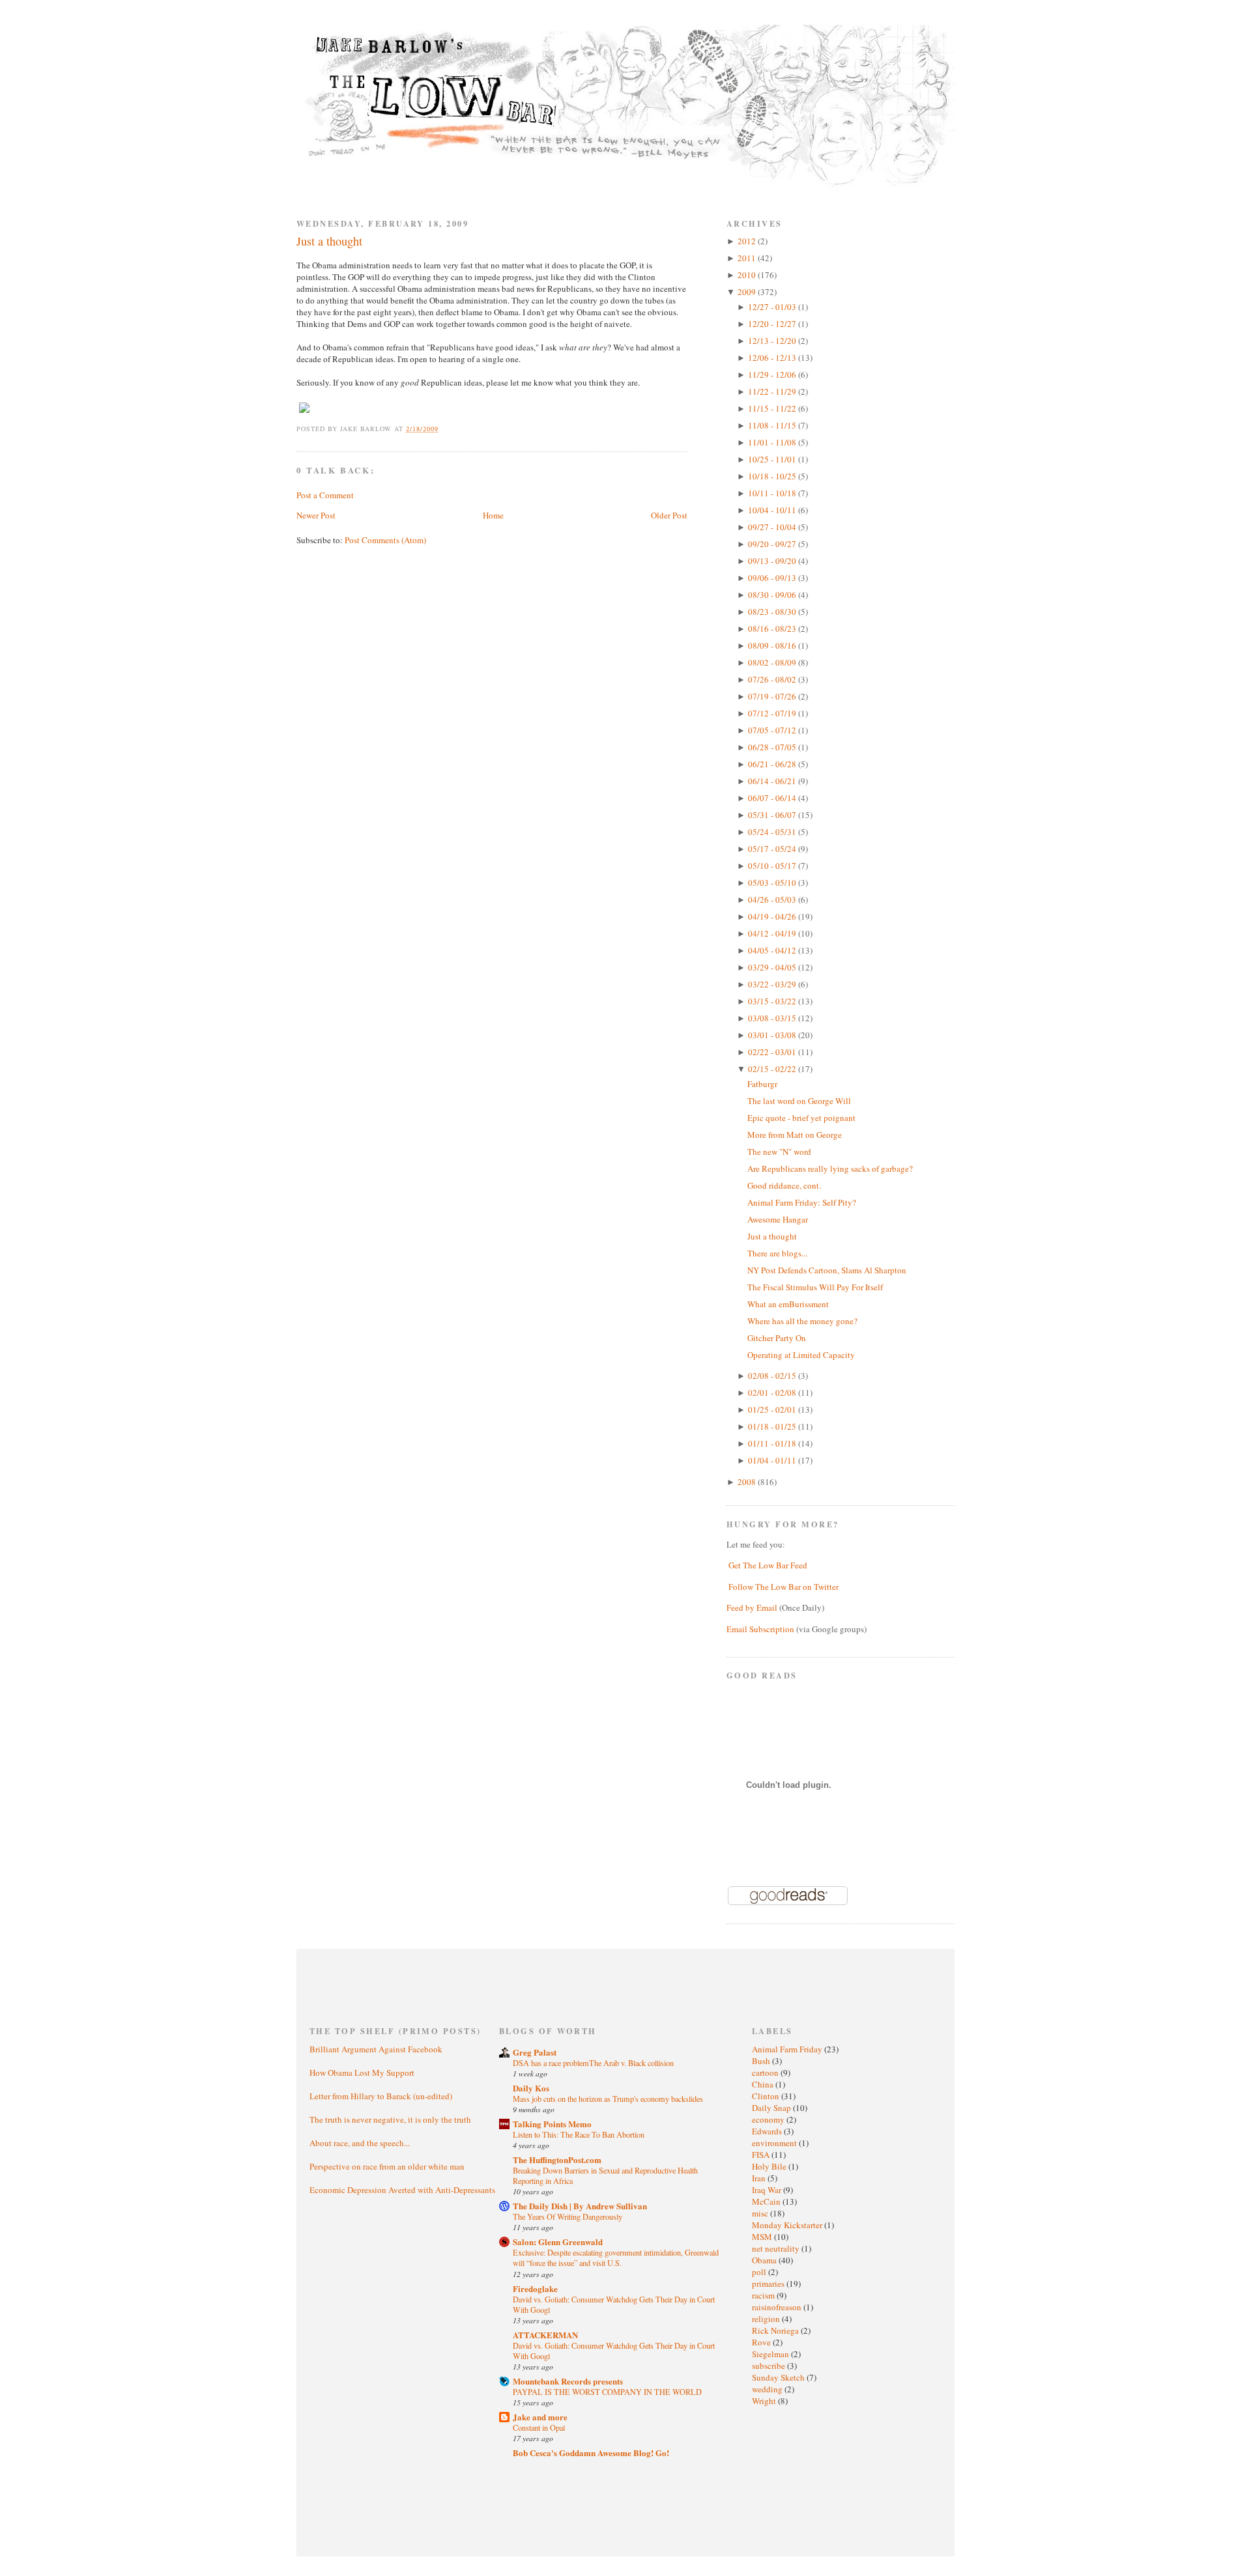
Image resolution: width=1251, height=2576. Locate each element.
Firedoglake (535, 2288)
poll (760, 2272)
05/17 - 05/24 (773, 849)
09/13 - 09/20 (773, 561)
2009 (748, 292)
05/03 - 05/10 (773, 883)
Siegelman (771, 2354)
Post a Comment (325, 495)
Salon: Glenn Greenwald (558, 2242)
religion (767, 2319)
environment (775, 2143)
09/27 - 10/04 (773, 527)
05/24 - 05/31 (773, 832)
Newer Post (316, 515)
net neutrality (777, 2248)
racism (764, 2295)
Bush (762, 2061)
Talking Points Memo (552, 2124)
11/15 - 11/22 (773, 408)
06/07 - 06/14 (773, 798)
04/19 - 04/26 (773, 916)
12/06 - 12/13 (773, 358)
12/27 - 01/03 (773, 307)
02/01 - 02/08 (773, 1393)
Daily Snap (772, 2108)
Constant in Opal (539, 2427)
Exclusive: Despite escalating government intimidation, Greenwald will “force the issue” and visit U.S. (616, 2258)
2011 (748, 258)
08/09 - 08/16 (773, 645)
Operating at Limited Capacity (801, 1355)
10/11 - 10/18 (773, 493)
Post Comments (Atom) (385, 540)
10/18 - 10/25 (773, 476)
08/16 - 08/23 (773, 629)
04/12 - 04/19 (773, 933)
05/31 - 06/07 (773, 815)
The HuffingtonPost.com (557, 2159)
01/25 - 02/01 (773, 1409)
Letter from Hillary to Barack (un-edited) (381, 2096)
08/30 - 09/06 (773, 595)
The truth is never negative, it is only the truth (390, 2119)
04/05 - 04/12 (773, 950)
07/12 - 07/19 (773, 713)
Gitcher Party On (777, 1338)
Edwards (768, 2131)
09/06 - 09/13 (773, 578)
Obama (765, 2260)
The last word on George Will (799, 1101)
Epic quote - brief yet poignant (801, 1118)
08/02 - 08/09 (773, 662)
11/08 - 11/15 (773, 425)
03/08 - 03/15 (773, 1018)
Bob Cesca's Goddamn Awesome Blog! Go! (591, 2453)
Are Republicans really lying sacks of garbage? (830, 1168)
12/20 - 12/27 (773, 324)
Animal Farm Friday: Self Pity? (802, 1202)
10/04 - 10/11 (773, 510)
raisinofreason (778, 2307)
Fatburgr (762, 1084)
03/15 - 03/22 (773, 1001)
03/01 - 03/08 (773, 1035)
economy (769, 2119)
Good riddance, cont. (784, 1185)
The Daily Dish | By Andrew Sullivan (580, 2206)
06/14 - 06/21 (773, 781)
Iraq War (768, 2190)
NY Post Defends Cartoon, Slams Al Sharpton (827, 1270)
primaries (769, 2284)
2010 (748, 275)
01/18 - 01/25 (773, 1426)
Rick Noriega (776, 2330)
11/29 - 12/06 (773, 375)
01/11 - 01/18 (773, 1443)
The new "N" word (779, 1152)
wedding (768, 2389)
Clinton (767, 2096)
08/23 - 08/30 (773, 612)
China (764, 2084)
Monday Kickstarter (788, 2225)
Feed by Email (752, 1607)
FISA (762, 2155)
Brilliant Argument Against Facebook (376, 2049)
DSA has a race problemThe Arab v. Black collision (593, 2063)
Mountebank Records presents (568, 2381)
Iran (760, 2178)
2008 (748, 1482)
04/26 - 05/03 (773, 899)
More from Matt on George (795, 1135)
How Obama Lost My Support (362, 2073)
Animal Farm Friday (788, 2049)
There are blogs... (777, 1253)
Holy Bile (770, 2166)
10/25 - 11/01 (773, 459)
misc (761, 2213)
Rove (762, 2342)
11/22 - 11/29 (773, 391)
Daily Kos (531, 2088)
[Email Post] (446, 429)
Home (493, 515)
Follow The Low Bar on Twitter (784, 1587)
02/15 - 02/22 (773, 1069)
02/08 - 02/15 (773, 1376)
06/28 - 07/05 (773, 747)
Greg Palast (535, 2052)
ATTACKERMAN (545, 2335)
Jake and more (540, 2417)
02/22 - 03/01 (773, 1052)
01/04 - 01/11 (773, 1460)
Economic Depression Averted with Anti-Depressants (402, 2190)
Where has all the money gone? (802, 1321)
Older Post (669, 515)
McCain (767, 2201)
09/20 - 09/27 (773, 544)
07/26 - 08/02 (773, 679)
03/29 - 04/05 (773, 967)
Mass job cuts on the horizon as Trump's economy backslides (608, 2099)
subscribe (769, 2366)
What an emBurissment (788, 1304)
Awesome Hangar (778, 1219)
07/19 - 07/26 (773, 696)
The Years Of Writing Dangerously (568, 2216)
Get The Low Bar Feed (768, 1565)
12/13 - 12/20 (773, 341)
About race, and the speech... (360, 2143)
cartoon (766, 2073)
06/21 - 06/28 (773, 764)
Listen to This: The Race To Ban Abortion (579, 2134)
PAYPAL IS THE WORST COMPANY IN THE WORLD (607, 2392)
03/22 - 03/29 (773, 984)
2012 (748, 241)
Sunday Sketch (779, 2377)
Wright (765, 2401)
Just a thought (329, 241)
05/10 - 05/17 (773, 866)
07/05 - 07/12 (773, 730)
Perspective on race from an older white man (387, 2166)
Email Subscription (760, 1629)
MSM (763, 2237)
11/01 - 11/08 (773, 442)
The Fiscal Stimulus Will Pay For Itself (815, 1287)
